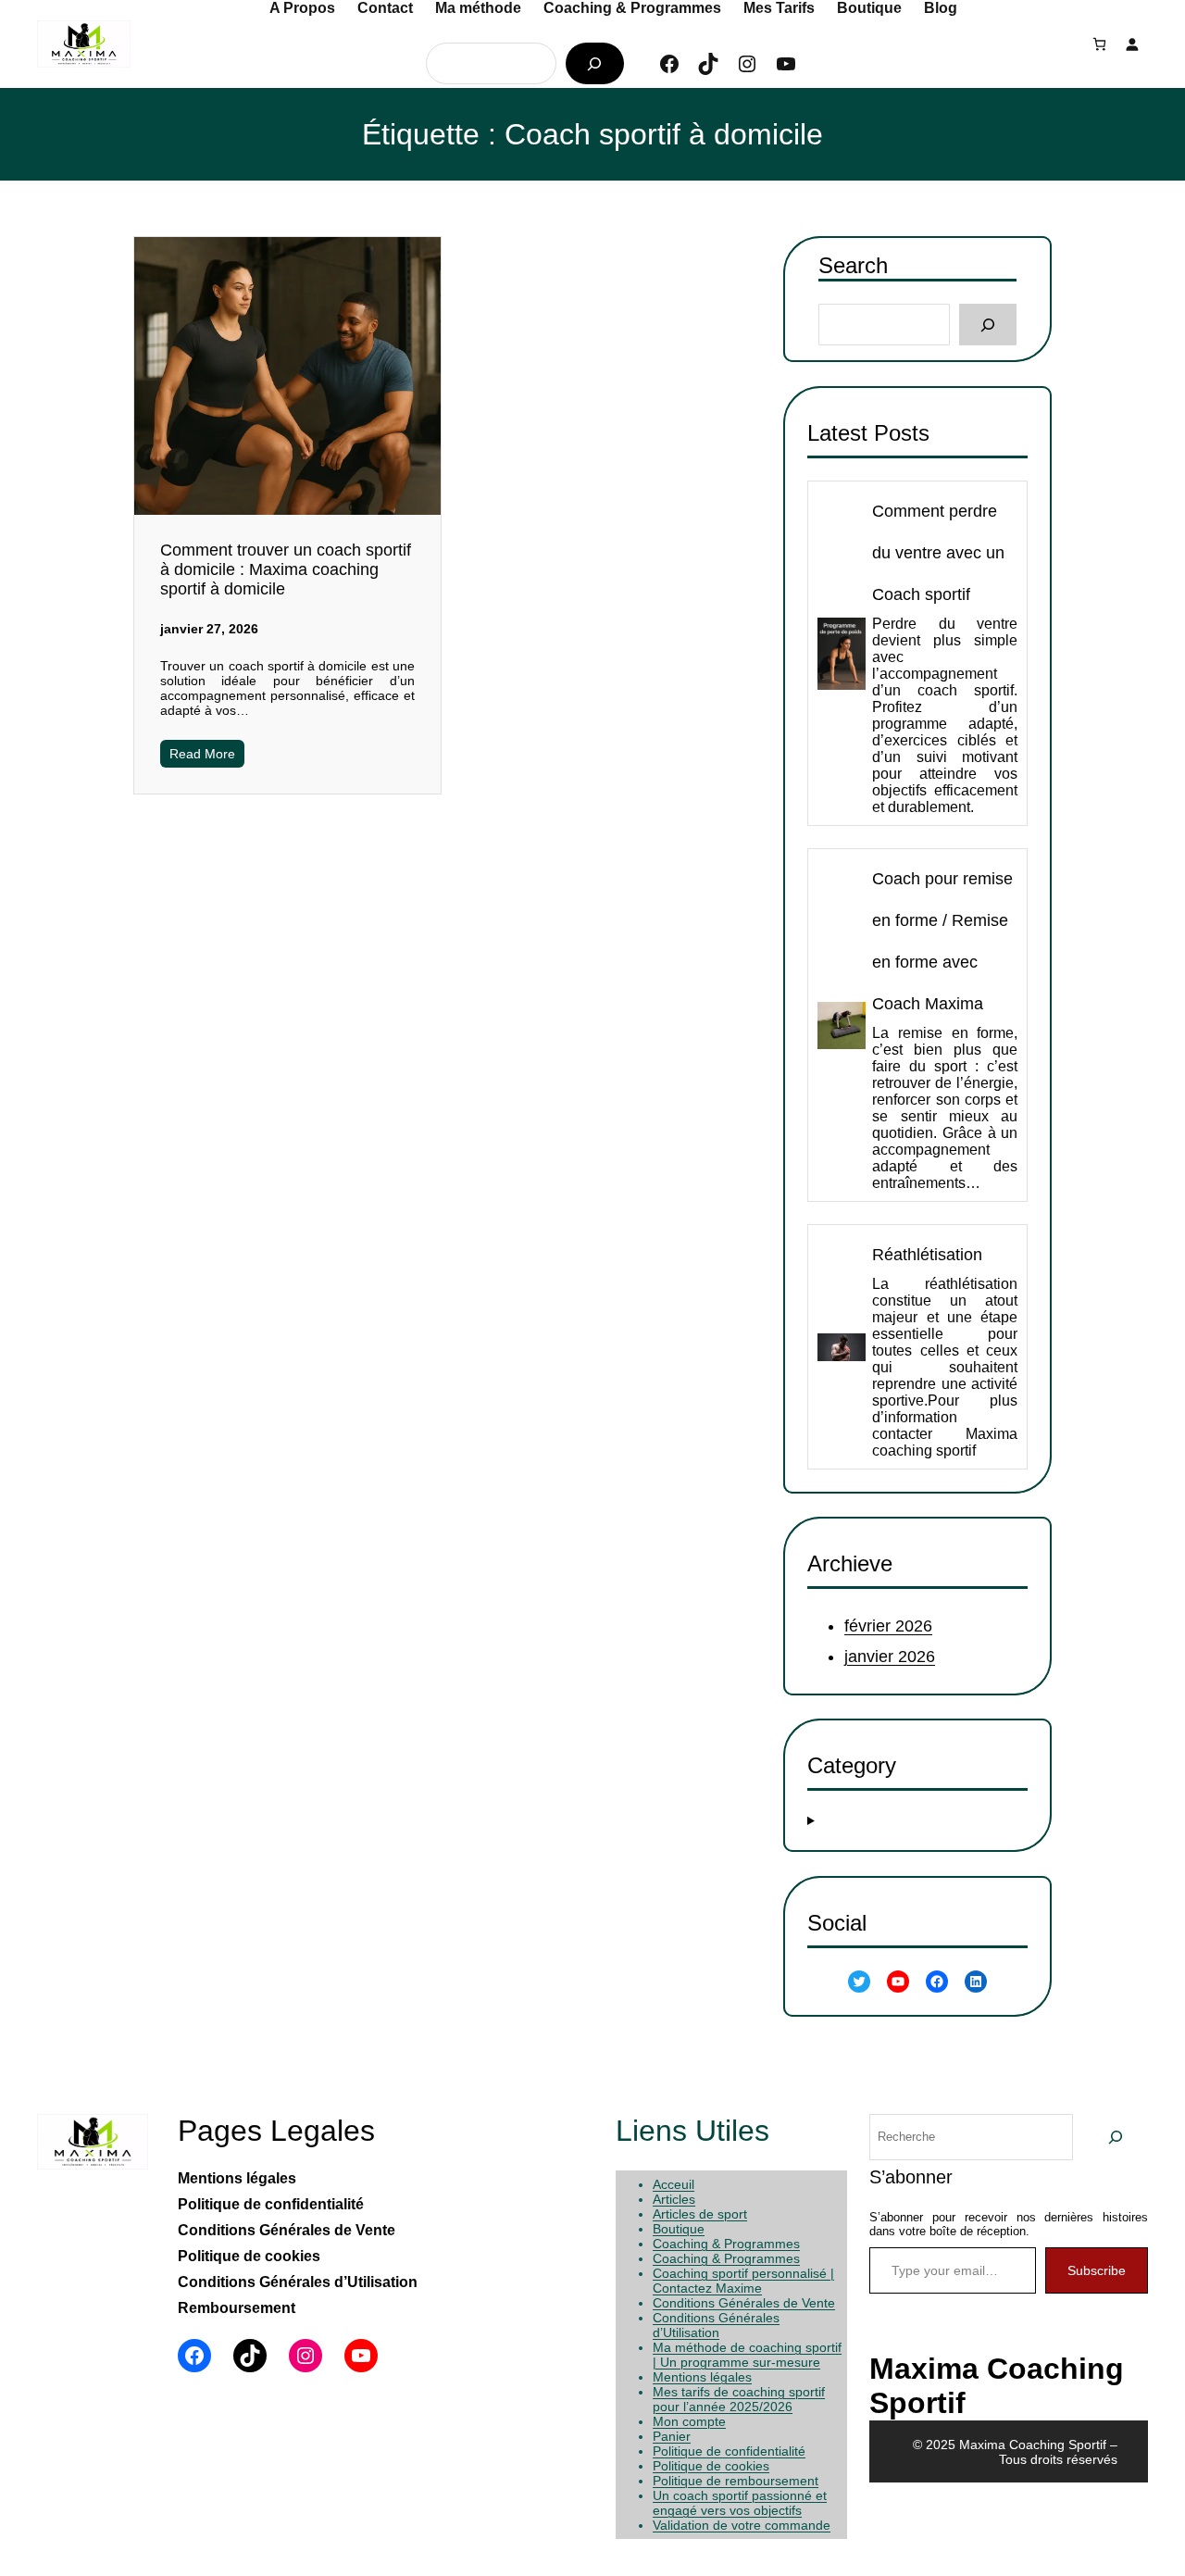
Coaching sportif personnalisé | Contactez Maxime (743, 2281)
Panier (672, 2436)
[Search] (987, 325)
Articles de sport (700, 2214)
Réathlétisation (927, 1255)
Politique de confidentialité (729, 2451)
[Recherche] (595, 63)
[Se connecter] (1132, 44)
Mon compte (689, 2421)
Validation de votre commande (742, 2525)
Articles (674, 2199)
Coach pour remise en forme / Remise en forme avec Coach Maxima (942, 941)
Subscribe (1097, 2270)
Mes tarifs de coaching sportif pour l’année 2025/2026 (739, 2399)
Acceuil (674, 2184)
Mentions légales (702, 2377)
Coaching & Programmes (726, 2244)
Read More (202, 754)
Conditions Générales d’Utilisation (716, 2325)
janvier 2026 (890, 1657)
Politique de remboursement (736, 2481)
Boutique (679, 2229)
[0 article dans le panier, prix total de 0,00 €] (1099, 44)
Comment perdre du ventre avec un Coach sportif (938, 553)
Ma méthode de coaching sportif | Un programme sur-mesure (747, 2355)
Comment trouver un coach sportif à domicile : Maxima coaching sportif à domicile (286, 569)
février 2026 (888, 1627)
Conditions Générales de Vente (744, 2303)
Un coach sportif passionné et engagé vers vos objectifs (740, 2503)
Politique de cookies (711, 2466)
